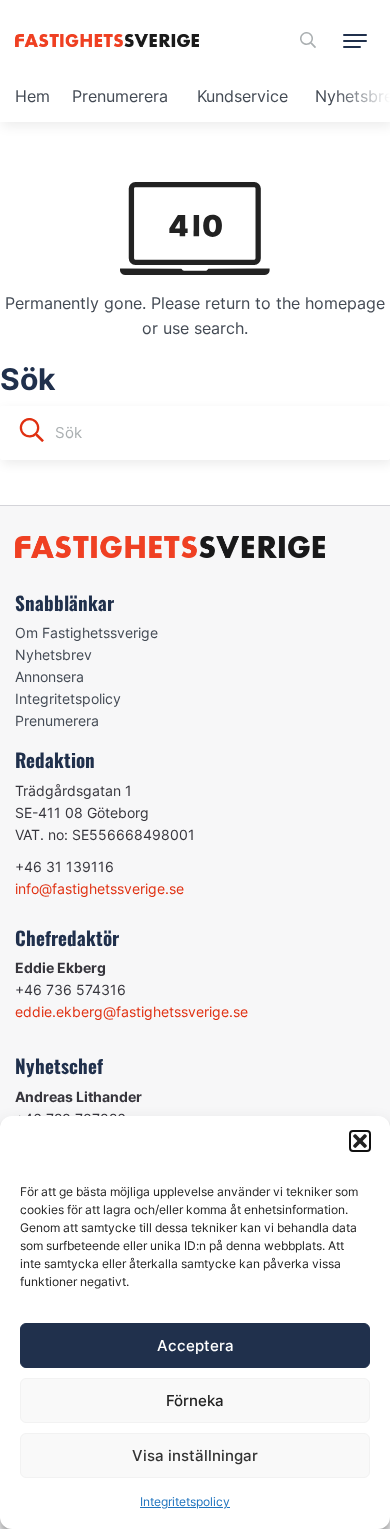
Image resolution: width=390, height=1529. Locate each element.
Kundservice (242, 96)
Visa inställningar (195, 1455)
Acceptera (195, 1345)
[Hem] (110, 40)
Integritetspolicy (185, 1501)
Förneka (195, 1400)
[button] (360, 1141)
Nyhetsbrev (53, 654)
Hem (32, 96)
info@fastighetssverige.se (99, 888)
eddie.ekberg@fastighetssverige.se (131, 1011)
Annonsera (49, 676)
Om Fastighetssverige (86, 632)
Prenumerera (120, 96)
